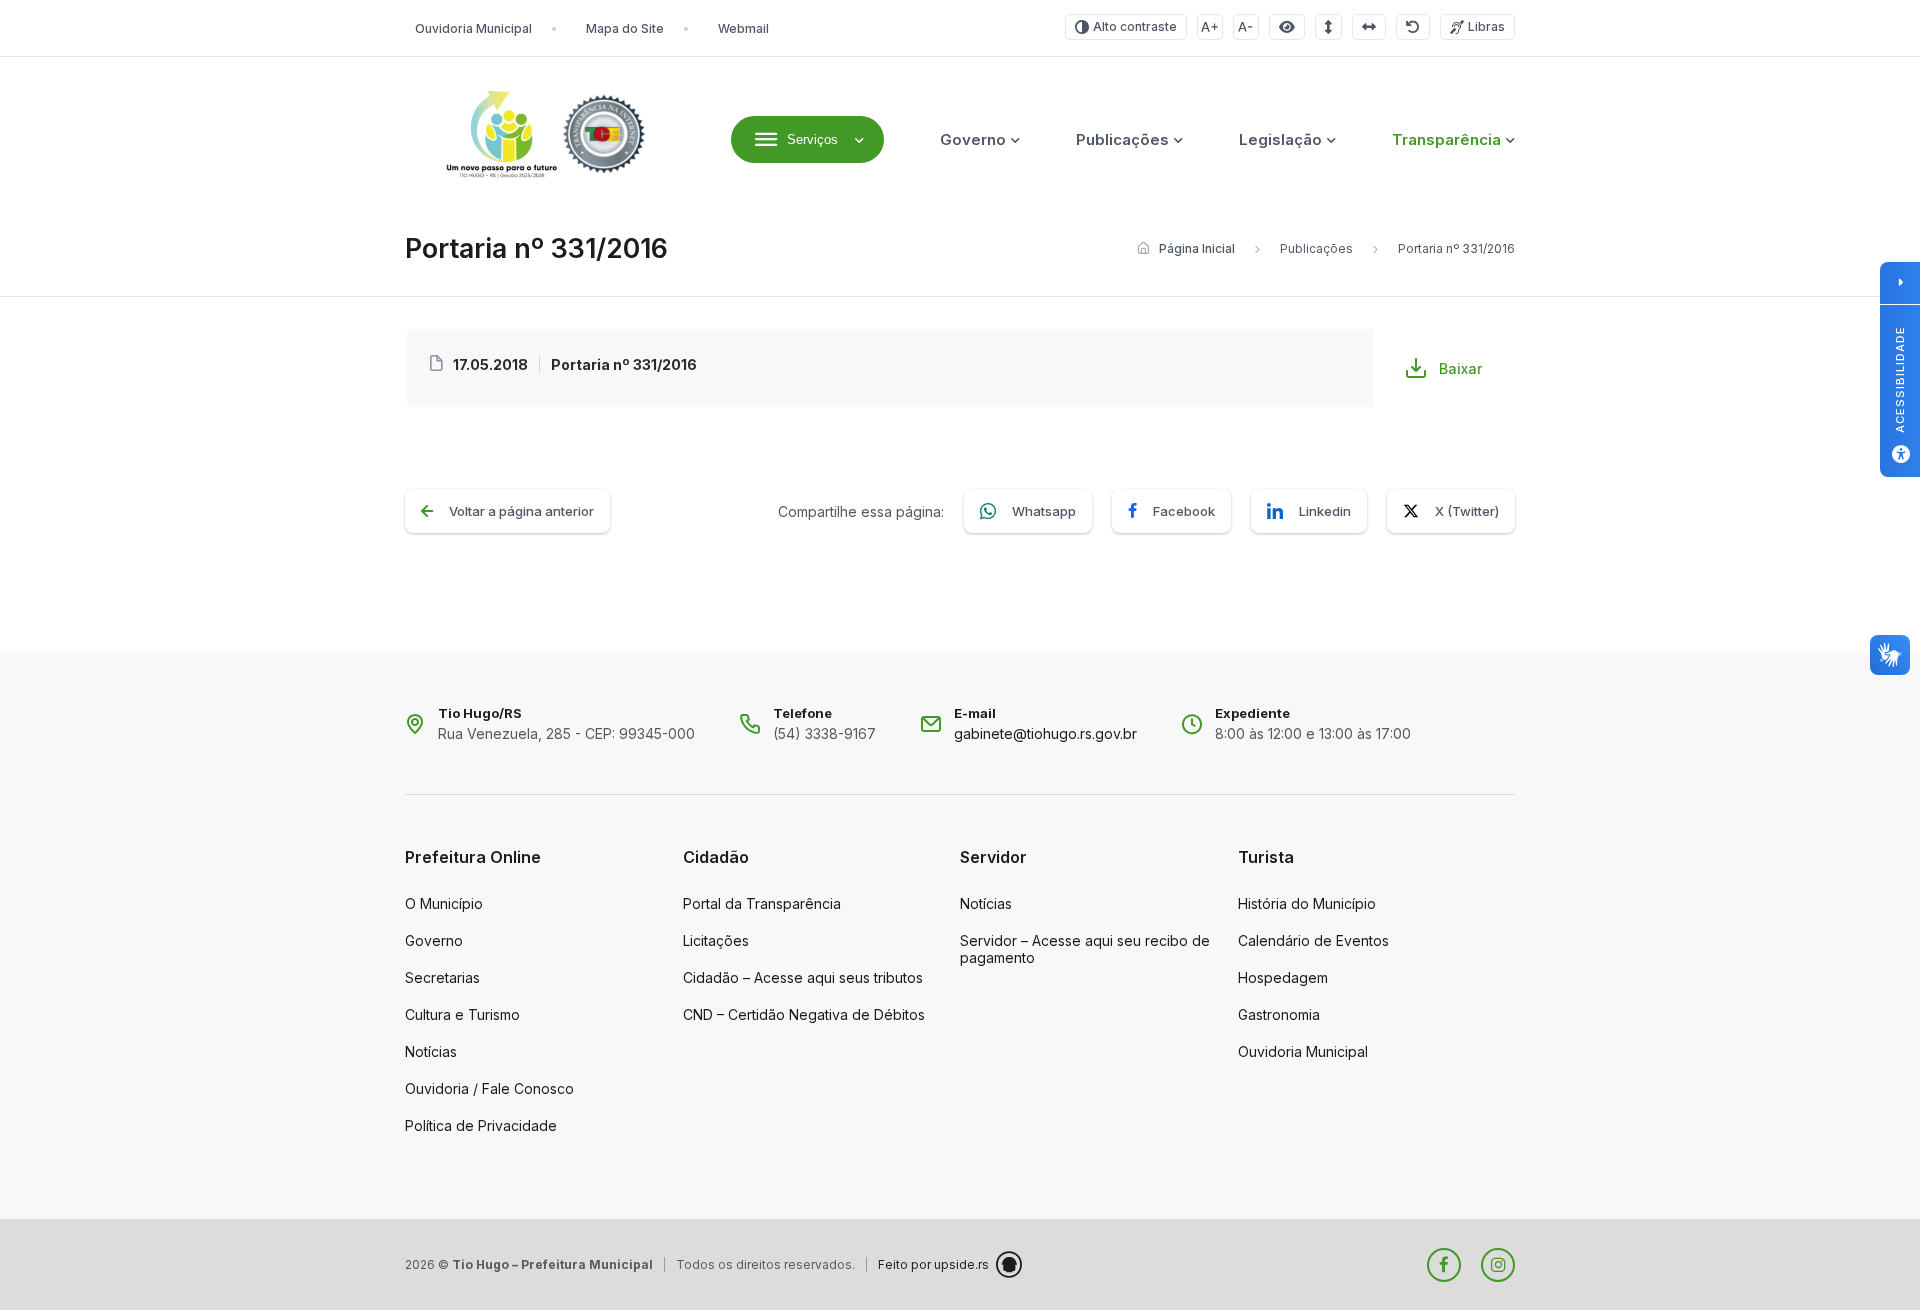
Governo (973, 139)
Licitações (716, 940)
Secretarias (442, 977)
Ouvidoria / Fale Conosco (489, 1088)
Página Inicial (1197, 248)
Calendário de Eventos (1313, 940)
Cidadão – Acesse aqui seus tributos (803, 977)
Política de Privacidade (481, 1125)
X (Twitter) (1467, 511)
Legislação (1280, 139)
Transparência (1446, 139)
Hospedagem (1283, 977)
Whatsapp (1044, 511)
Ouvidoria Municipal (473, 28)
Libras (1486, 26)
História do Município (1307, 903)
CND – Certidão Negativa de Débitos (804, 1014)
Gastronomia (1279, 1014)
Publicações (1122, 139)
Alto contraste (1135, 26)
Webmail (743, 28)
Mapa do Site (625, 28)
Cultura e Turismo (462, 1014)
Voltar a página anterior (521, 511)
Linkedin (1325, 511)
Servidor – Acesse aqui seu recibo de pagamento (1085, 949)
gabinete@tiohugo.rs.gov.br (1045, 733)
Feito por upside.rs (933, 1264)
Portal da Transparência (762, 903)
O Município (444, 903)
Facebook (1184, 511)
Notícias (431, 1051)
